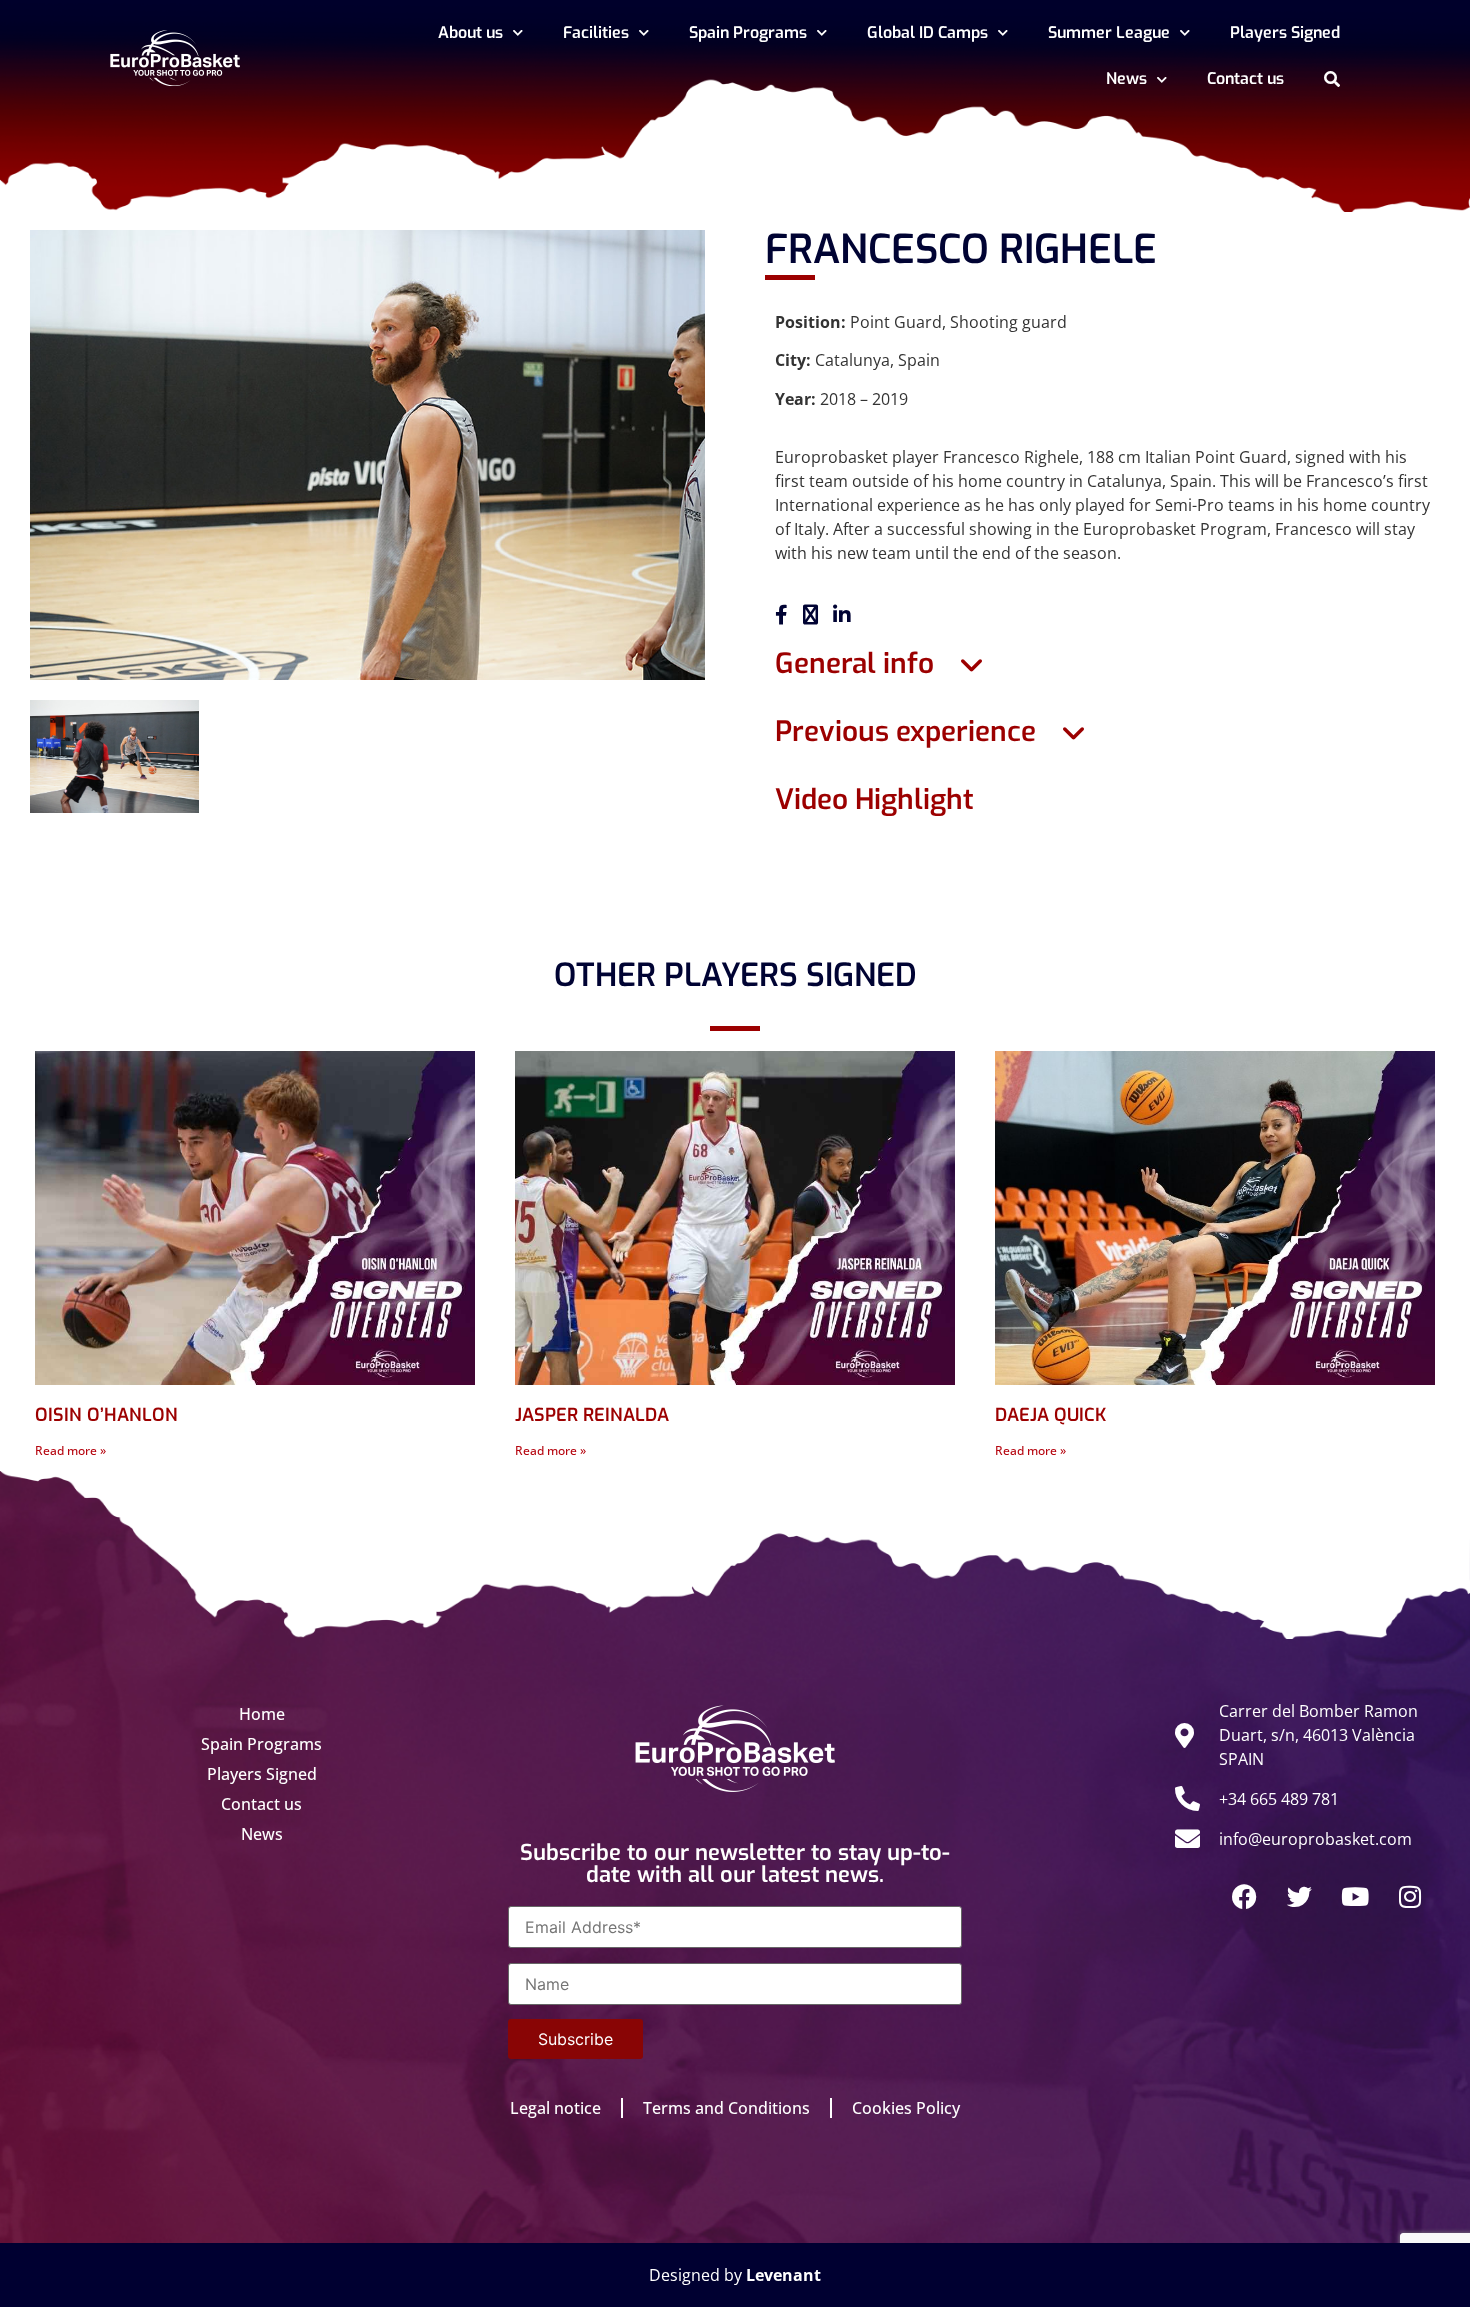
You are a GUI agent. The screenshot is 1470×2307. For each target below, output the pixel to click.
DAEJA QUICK (1050, 1415)
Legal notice (555, 2108)
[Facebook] (1245, 1896)
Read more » (70, 1450)
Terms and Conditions (726, 2108)
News (1126, 78)
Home (262, 1714)
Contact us (1245, 78)
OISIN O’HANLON (106, 1415)
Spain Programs (748, 32)
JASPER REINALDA (592, 1415)
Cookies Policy (906, 2108)
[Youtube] (1355, 1896)
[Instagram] (1410, 1896)
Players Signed (1285, 32)
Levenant (783, 2275)
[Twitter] (1300, 1896)
